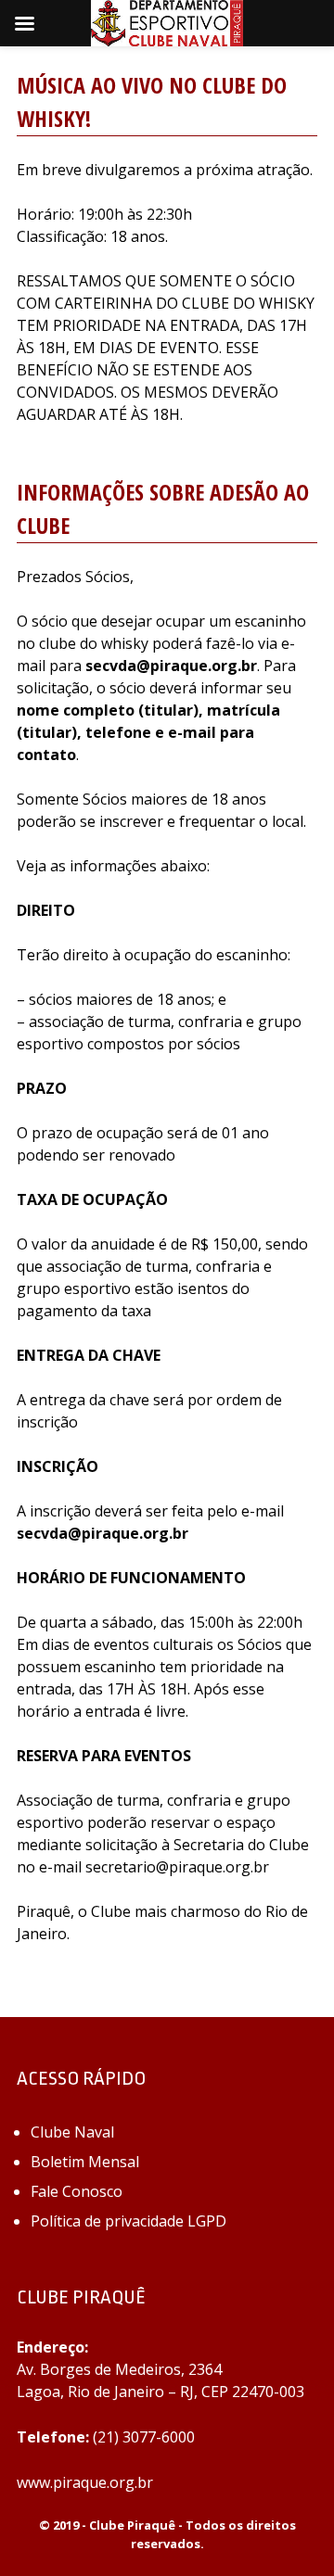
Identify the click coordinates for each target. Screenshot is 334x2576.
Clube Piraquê (132, 2525)
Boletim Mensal (85, 2162)
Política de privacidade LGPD (128, 2221)
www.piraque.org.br (85, 2482)
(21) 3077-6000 (144, 2437)
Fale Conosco (77, 2191)
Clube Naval (72, 2132)
